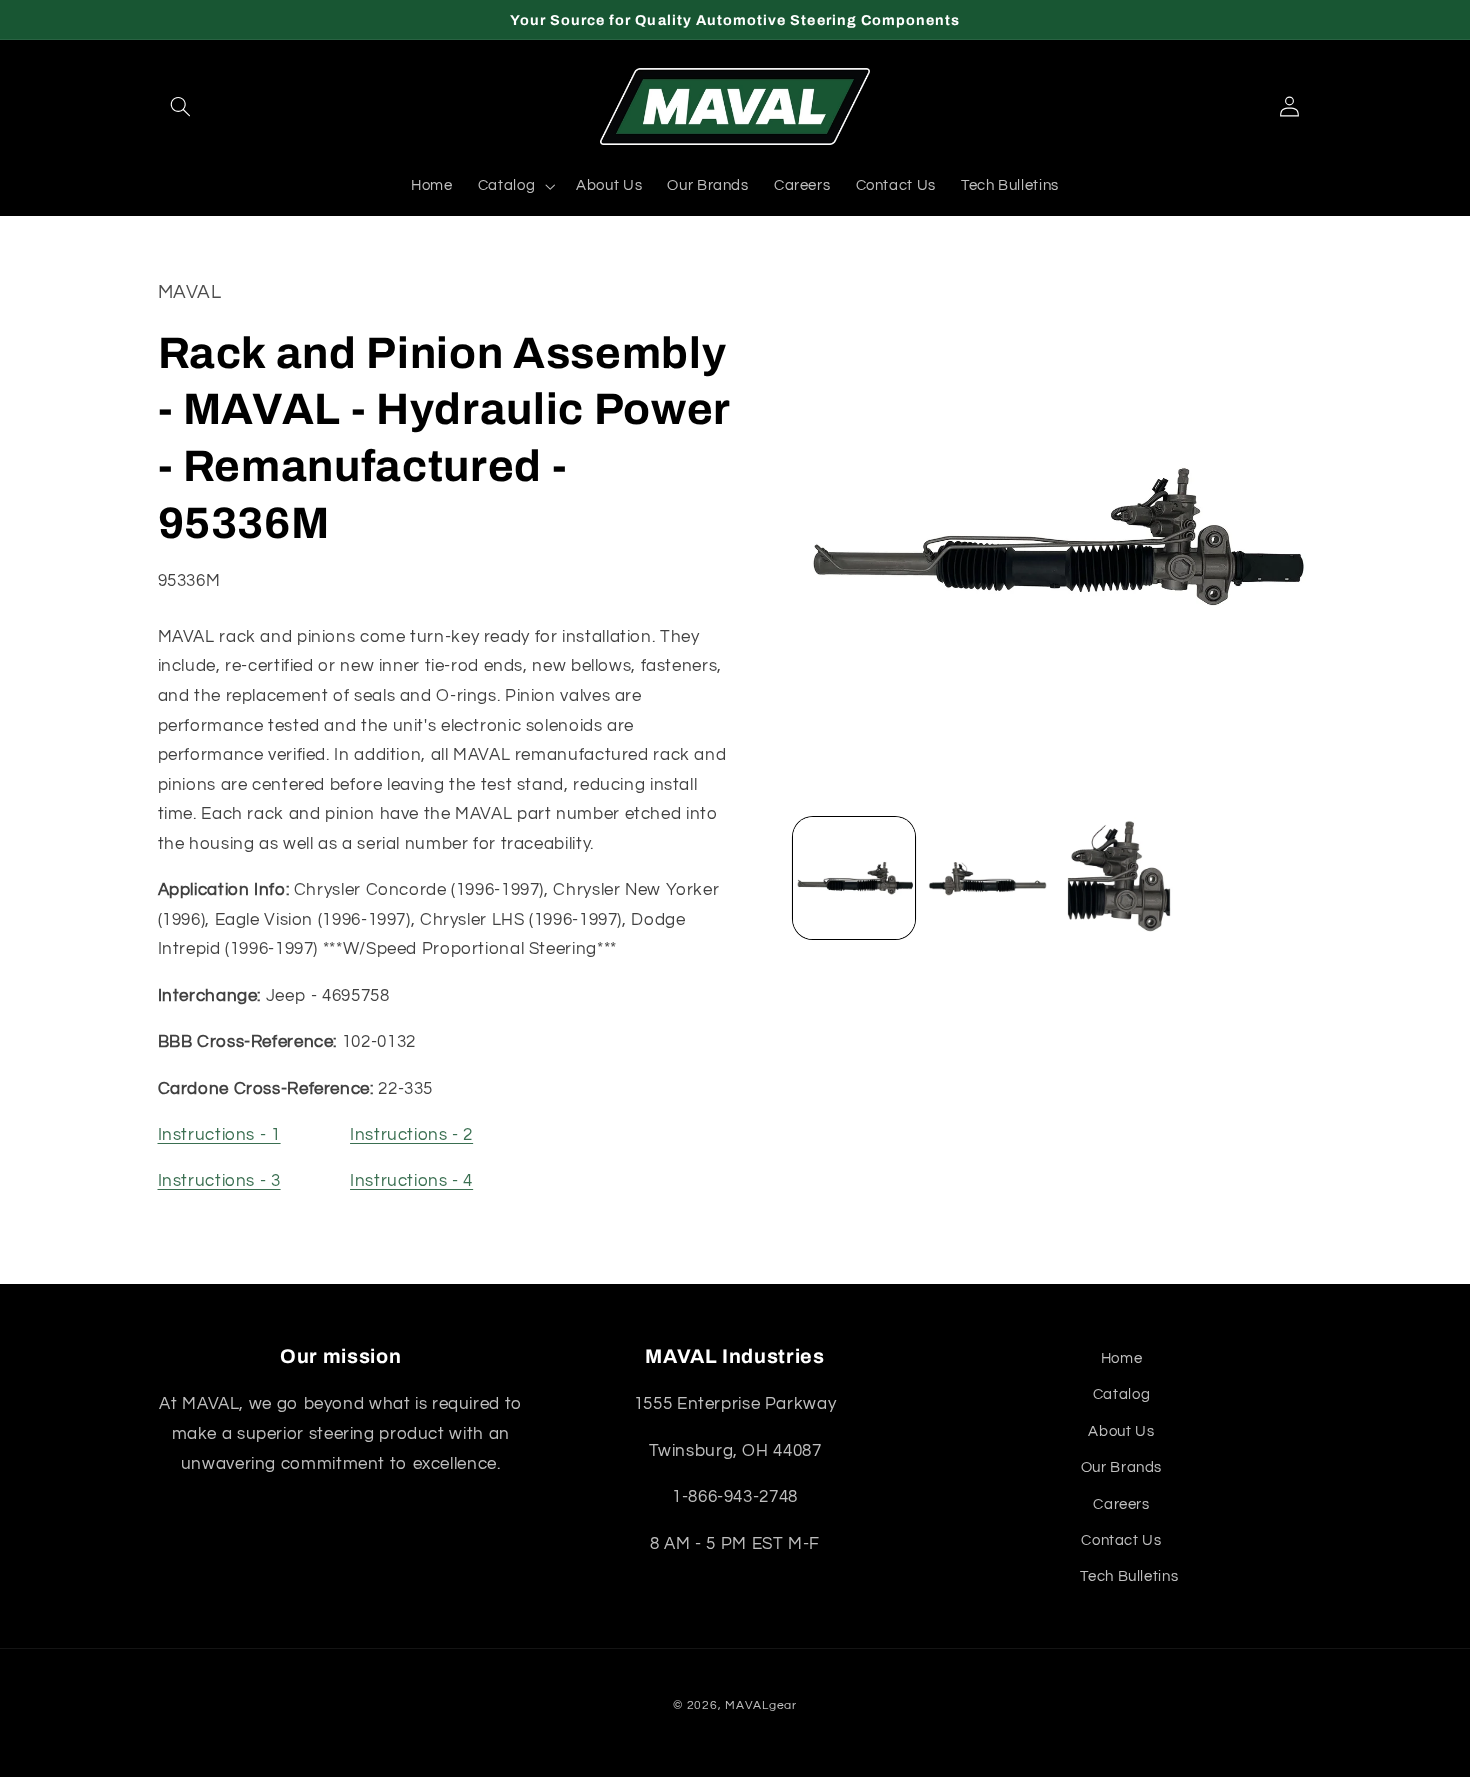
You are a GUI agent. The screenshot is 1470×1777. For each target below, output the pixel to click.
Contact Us (1121, 1540)
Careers (1121, 1504)
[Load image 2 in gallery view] (986, 878)
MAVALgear (761, 1705)
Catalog (1121, 1394)
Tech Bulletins (1129, 1576)
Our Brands (1121, 1467)
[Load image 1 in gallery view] (854, 878)
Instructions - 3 (219, 1182)
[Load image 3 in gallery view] (1119, 878)
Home (1122, 1358)
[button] (181, 107)
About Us (1121, 1431)
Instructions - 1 (219, 1136)
